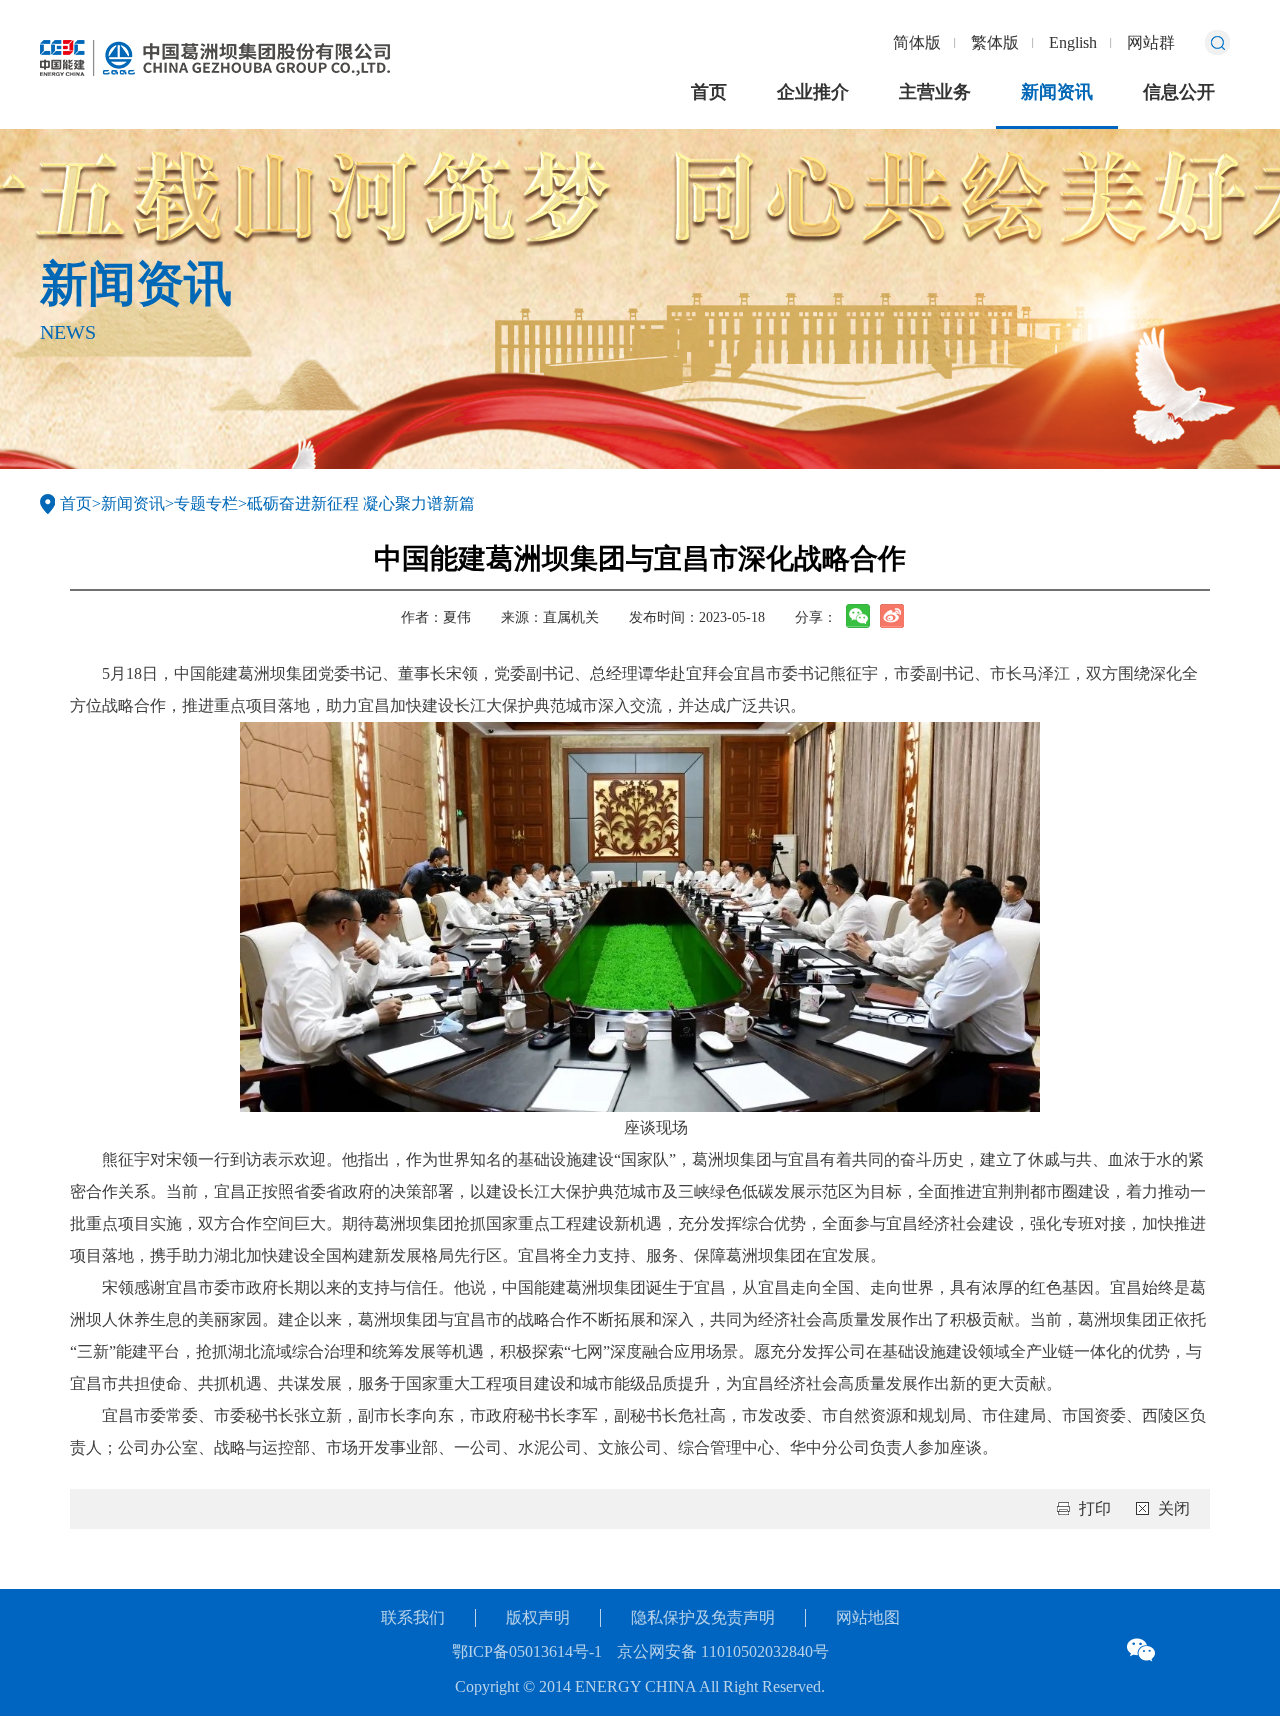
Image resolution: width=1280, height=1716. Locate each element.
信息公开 (1179, 92)
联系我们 (413, 1617)
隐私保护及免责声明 (703, 1617)
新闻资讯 (1057, 92)
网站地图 (868, 1617)
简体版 (917, 42)
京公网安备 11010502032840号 (723, 1651)
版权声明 (538, 1617)
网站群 (1151, 42)
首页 (709, 92)
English (1073, 42)
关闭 (1174, 1508)
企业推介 (813, 92)
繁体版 (995, 42)
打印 (1095, 1508)
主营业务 (935, 92)
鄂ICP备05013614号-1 (527, 1651)
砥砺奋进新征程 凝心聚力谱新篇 (361, 503)
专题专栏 (206, 503)
